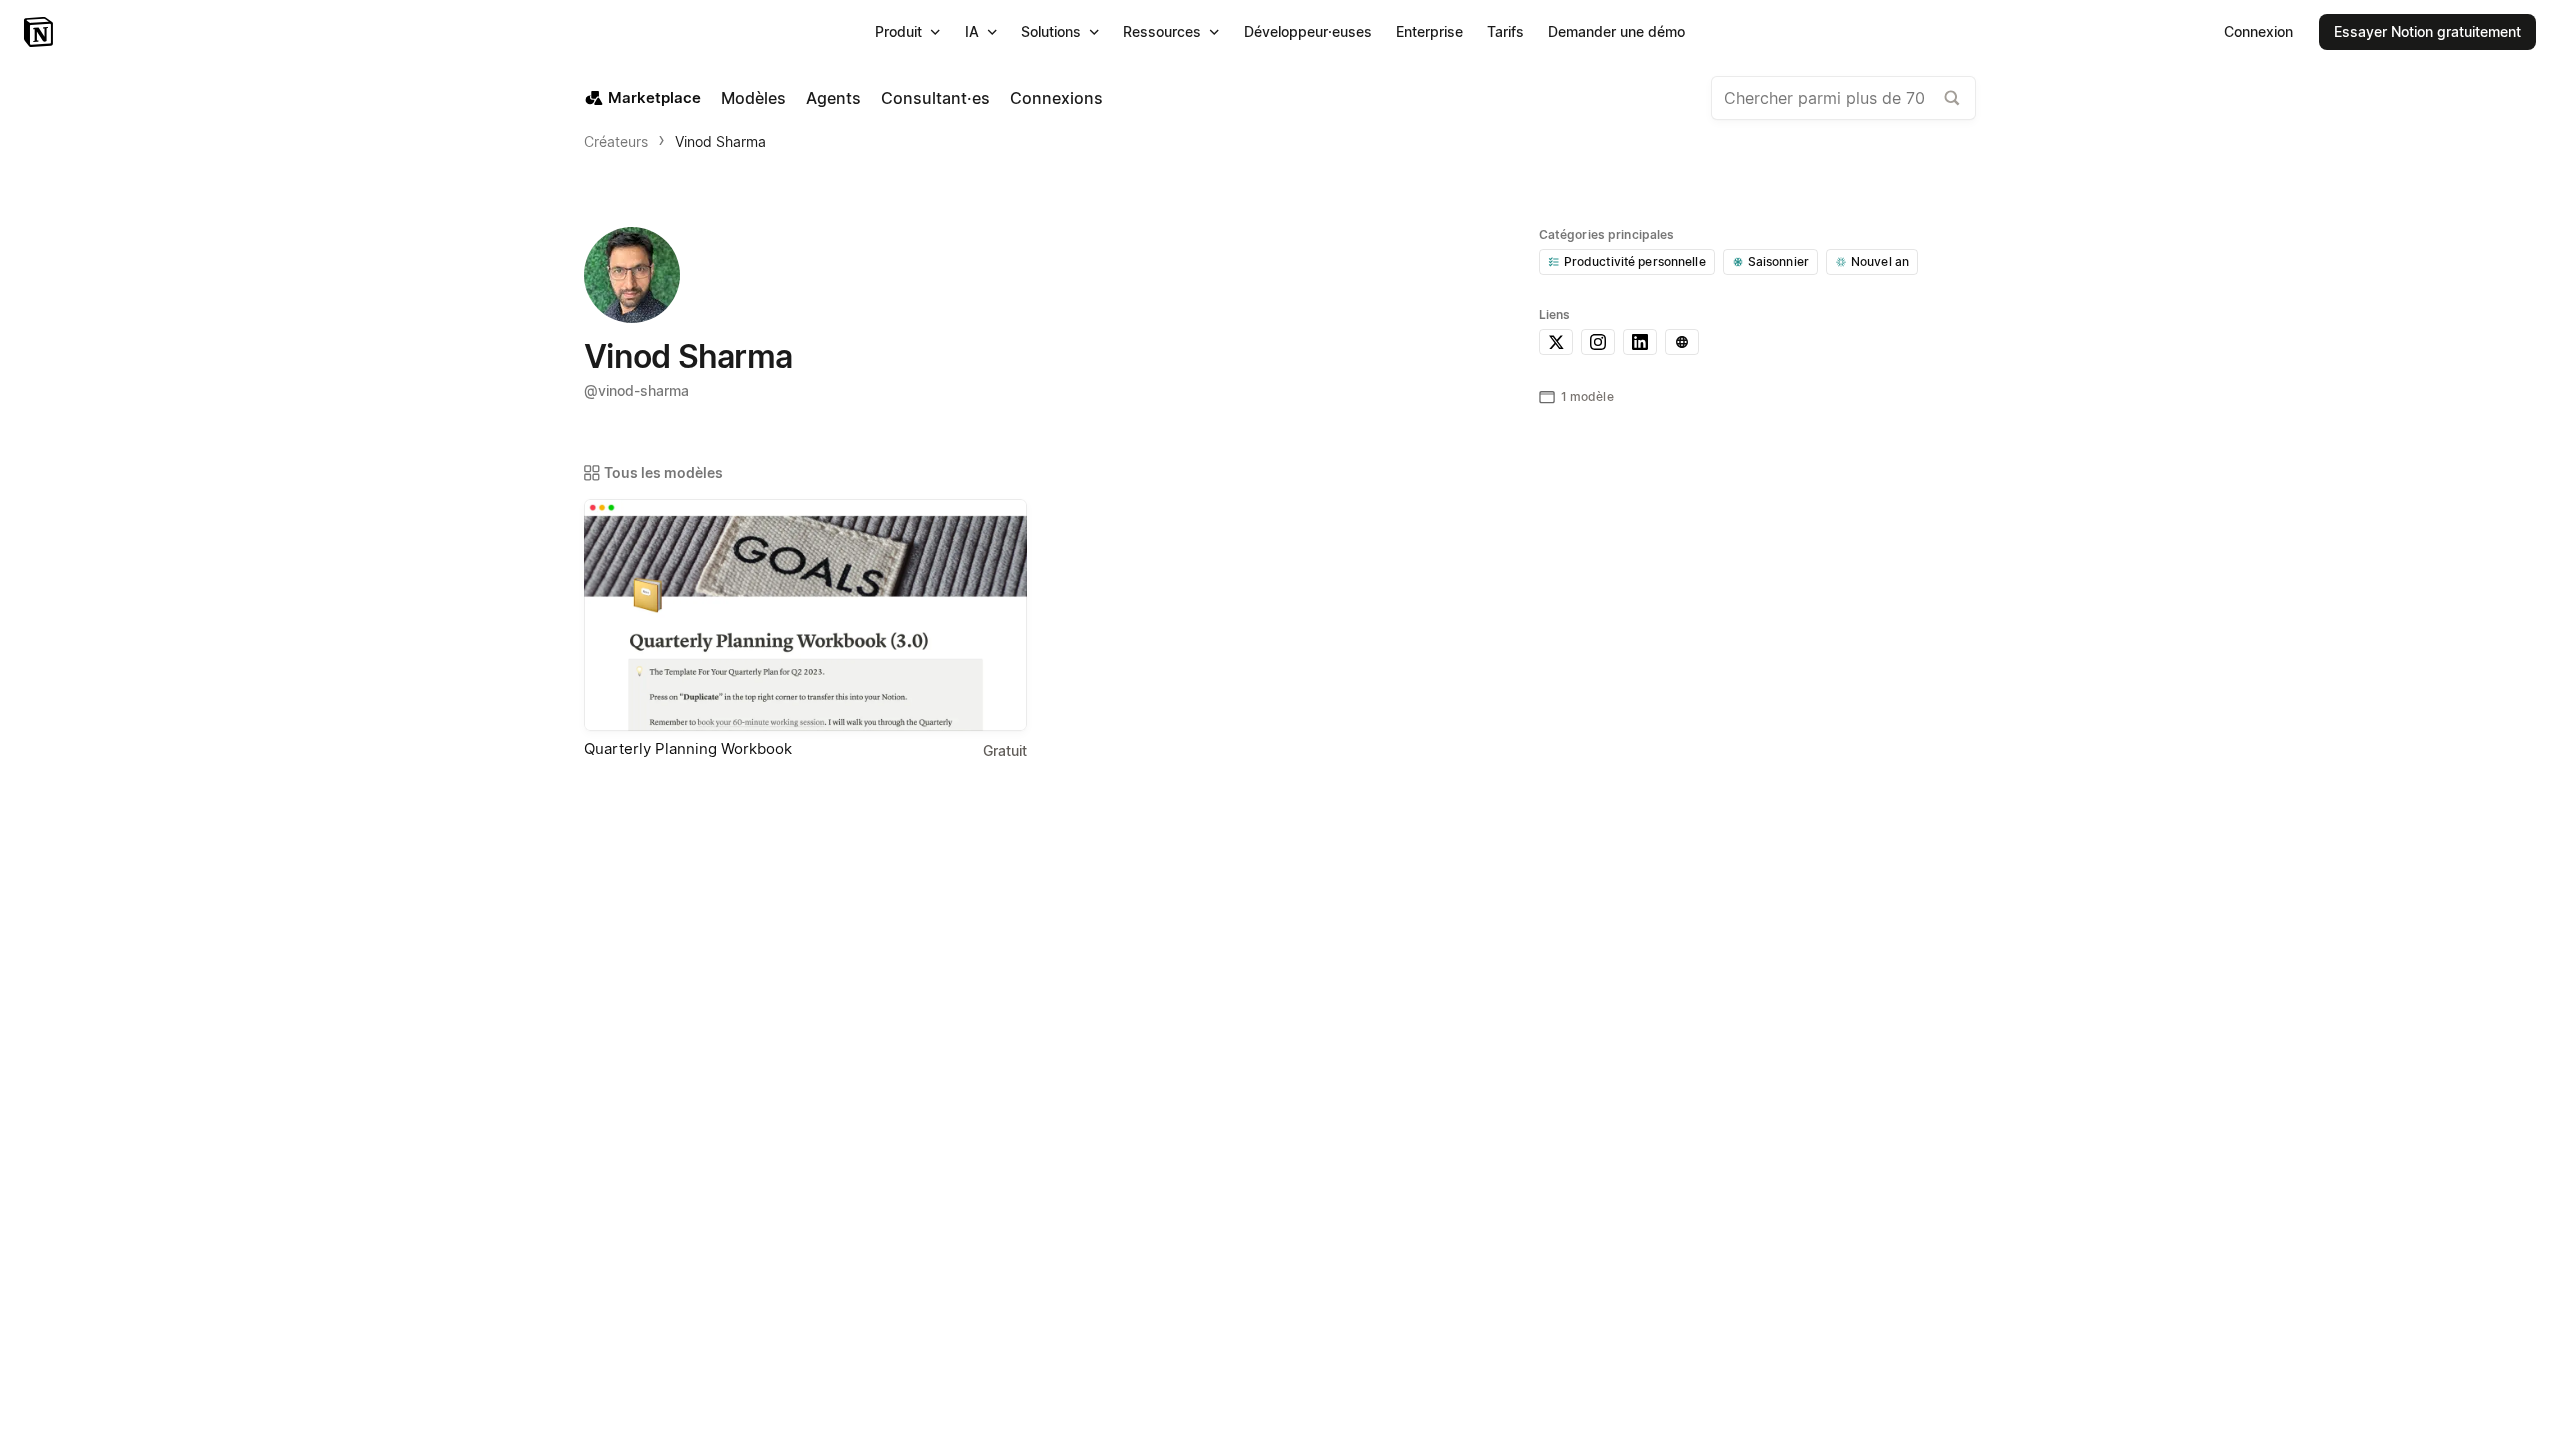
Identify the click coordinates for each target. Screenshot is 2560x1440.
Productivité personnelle (1635, 261)
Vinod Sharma (720, 141)
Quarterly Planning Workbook (688, 748)
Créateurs (616, 141)
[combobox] (1843, 98)
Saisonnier (1778, 261)
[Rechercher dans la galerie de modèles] (1952, 98)
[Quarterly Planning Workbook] (805, 615)
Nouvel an (1880, 261)
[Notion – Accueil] (40, 32)
